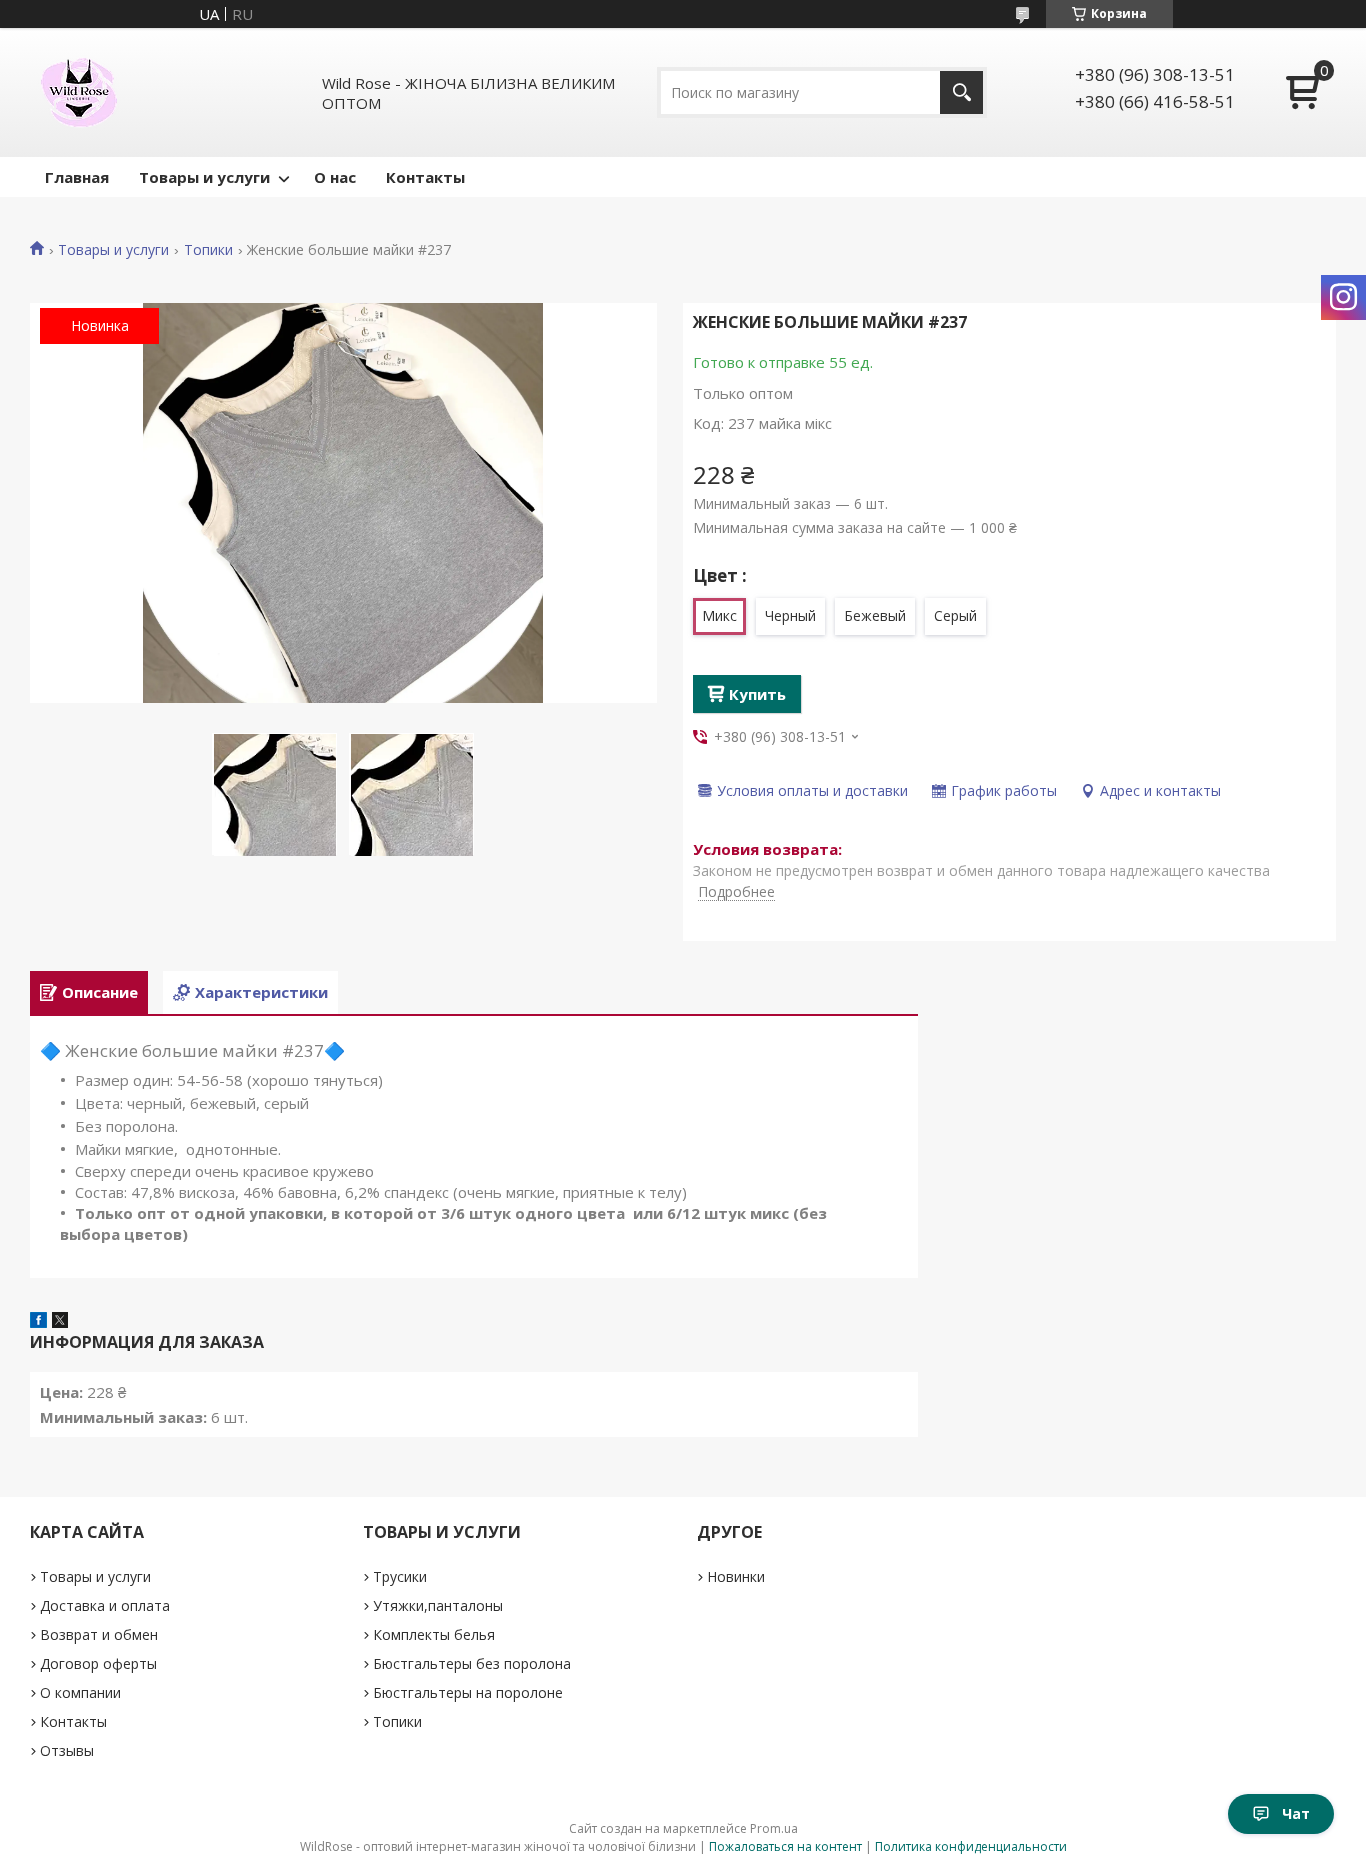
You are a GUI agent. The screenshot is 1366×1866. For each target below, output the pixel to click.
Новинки (736, 1576)
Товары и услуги (204, 177)
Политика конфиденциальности (971, 1846)
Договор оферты (98, 1663)
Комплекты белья (434, 1634)
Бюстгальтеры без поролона (472, 1663)
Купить (757, 694)
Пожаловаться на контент (785, 1846)
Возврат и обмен (99, 1634)
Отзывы (67, 1750)
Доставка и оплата (105, 1605)
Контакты (425, 177)
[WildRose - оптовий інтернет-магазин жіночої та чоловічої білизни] (79, 92)
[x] (60, 1322)
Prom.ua (774, 1828)
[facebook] (38, 1322)
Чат (1296, 1813)
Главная (77, 177)
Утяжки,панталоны (438, 1605)
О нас (335, 177)
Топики (208, 250)
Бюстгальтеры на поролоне (468, 1692)
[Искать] (961, 92)
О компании (80, 1692)
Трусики (400, 1576)
